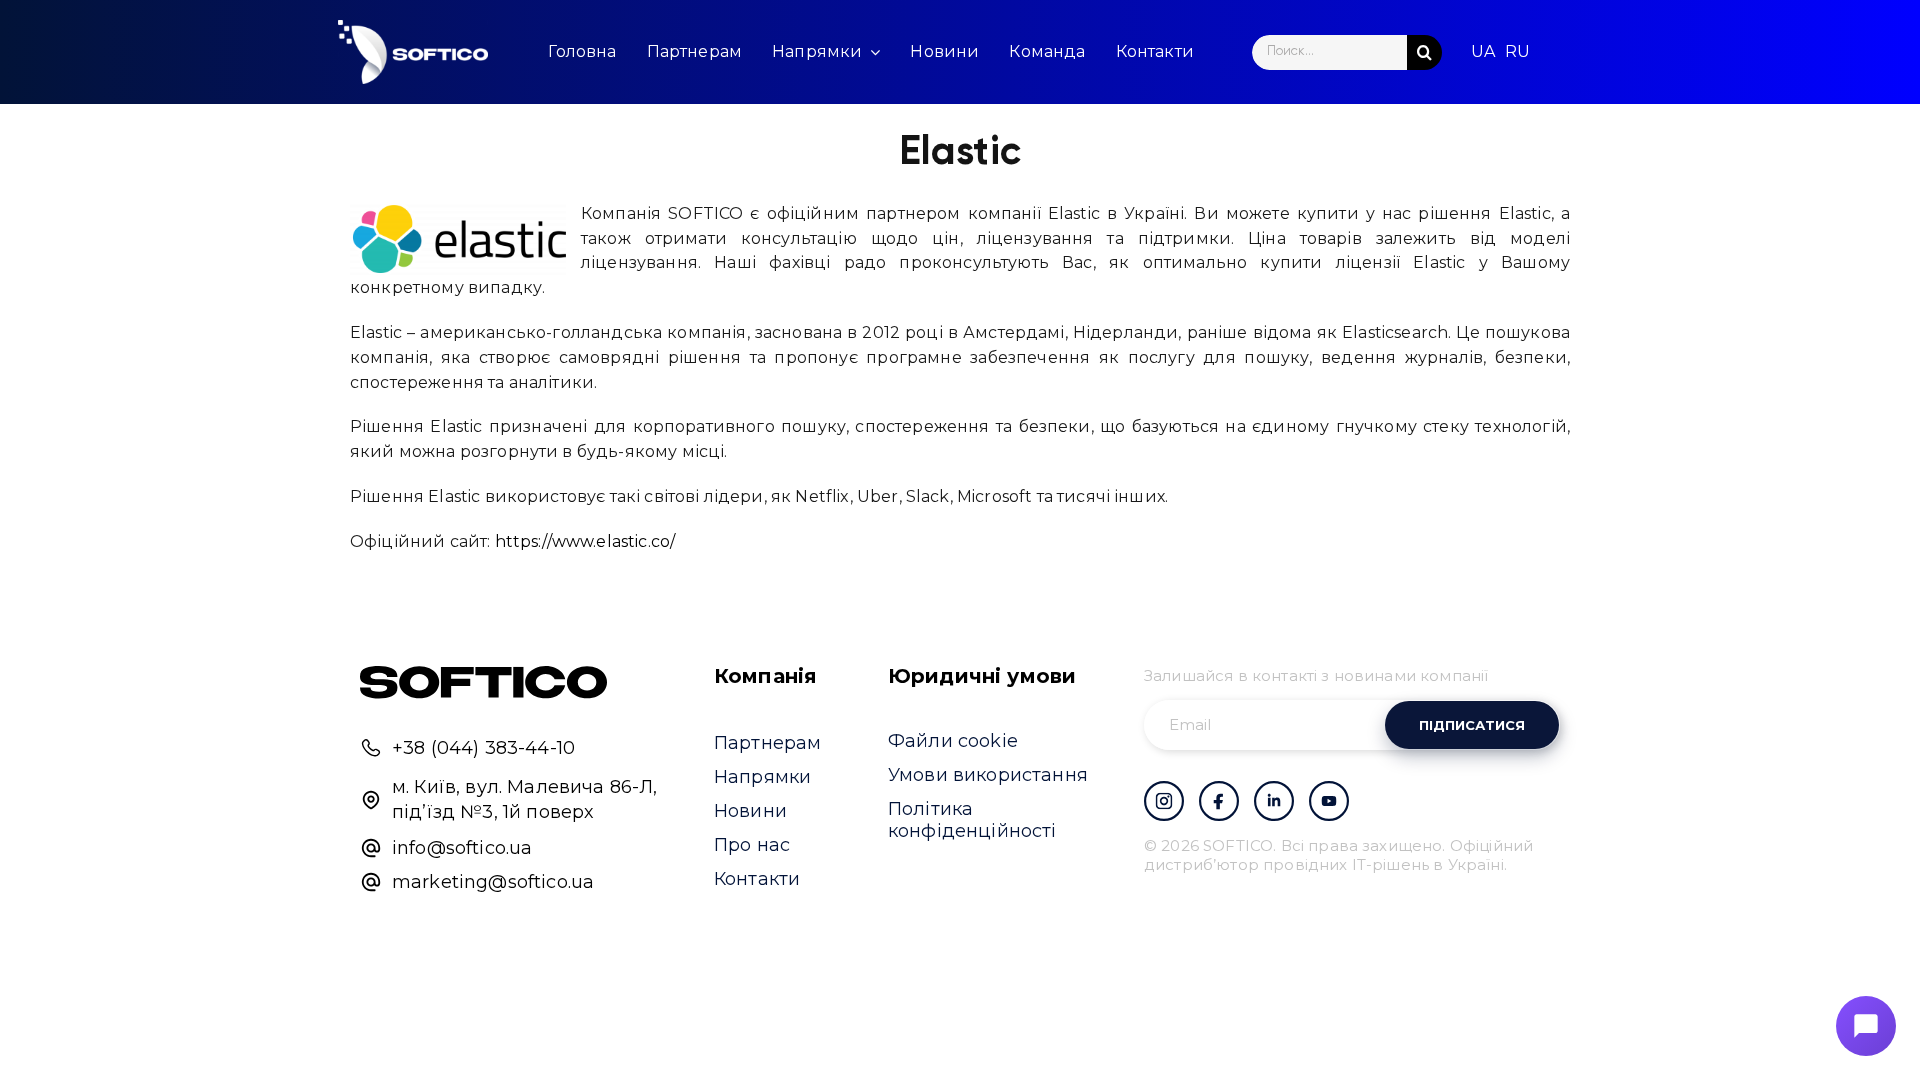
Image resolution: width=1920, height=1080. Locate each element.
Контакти (757, 879)
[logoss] (413, 52)
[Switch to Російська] (1517, 52)
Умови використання (988, 775)
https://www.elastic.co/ (585, 541)
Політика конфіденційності (972, 820)
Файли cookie (953, 741)
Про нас (752, 845)
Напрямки (762, 777)
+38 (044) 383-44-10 (483, 748)
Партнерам (767, 743)
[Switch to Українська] (1483, 52)
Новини (750, 811)
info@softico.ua (462, 848)
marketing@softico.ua (493, 882)
